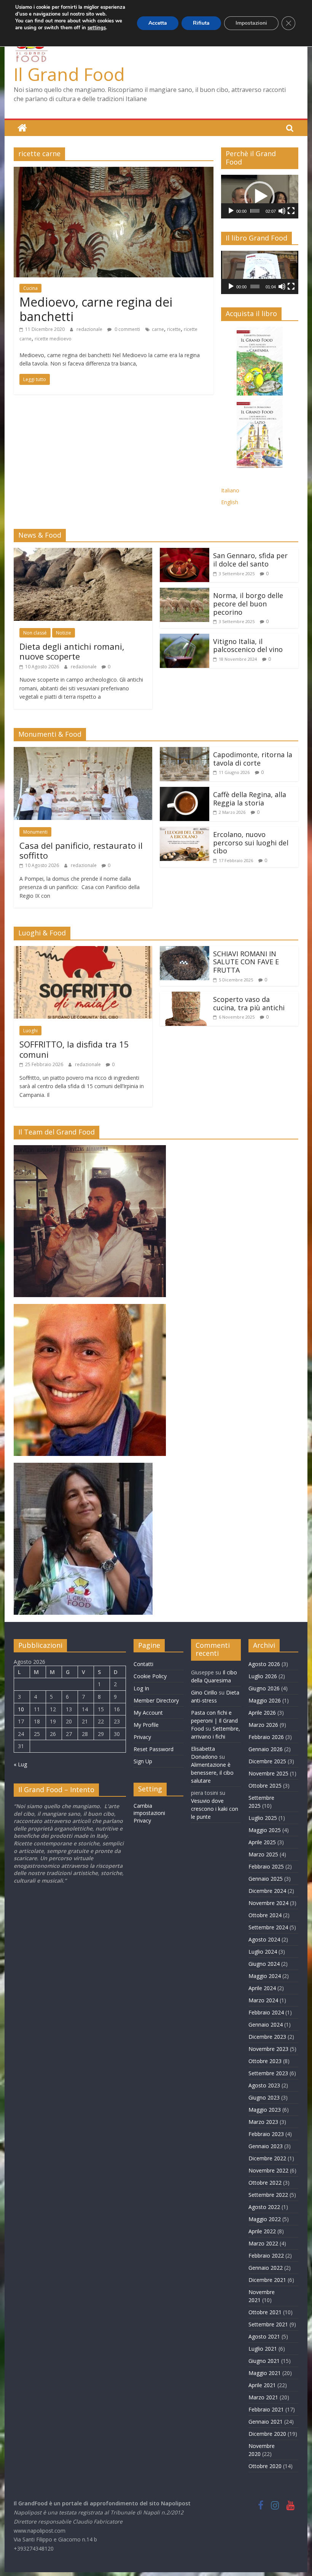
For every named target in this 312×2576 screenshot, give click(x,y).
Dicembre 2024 (267, 1891)
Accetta (158, 23)
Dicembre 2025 (267, 1761)
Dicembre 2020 (267, 2434)
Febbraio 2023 (266, 2134)
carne (158, 329)
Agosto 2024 (264, 1939)
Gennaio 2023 (266, 2146)
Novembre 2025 (268, 1773)
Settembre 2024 (268, 1927)
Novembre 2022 (268, 2170)
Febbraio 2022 (266, 2256)
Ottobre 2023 (265, 2061)
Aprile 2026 (262, 1713)
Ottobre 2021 (265, 2312)
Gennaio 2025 (266, 1879)
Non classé (35, 633)
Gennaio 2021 (266, 2422)
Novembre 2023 (268, 2049)
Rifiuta (201, 23)
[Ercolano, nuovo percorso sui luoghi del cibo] (185, 831)
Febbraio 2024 (266, 2012)
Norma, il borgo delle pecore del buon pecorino (248, 604)
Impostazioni (251, 23)
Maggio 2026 (265, 1700)
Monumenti (35, 832)
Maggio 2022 (265, 2219)
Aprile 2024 (262, 1988)
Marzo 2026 (263, 1725)
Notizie (64, 633)
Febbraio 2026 (266, 1737)
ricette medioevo (53, 339)
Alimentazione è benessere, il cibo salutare (212, 1773)
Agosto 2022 (264, 2207)
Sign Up (143, 1761)
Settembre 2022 (268, 2195)
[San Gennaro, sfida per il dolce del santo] (185, 552)
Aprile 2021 (262, 2385)
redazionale (90, 329)
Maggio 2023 (265, 2110)
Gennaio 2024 (266, 2025)
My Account (148, 1713)
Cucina (30, 288)
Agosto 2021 (264, 2336)
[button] (259, 196)
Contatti (143, 1664)
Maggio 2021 (265, 2373)
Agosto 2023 (264, 2085)
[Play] (231, 211)
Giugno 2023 (264, 2097)
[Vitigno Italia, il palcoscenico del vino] (185, 638)
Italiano (230, 490)
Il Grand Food (69, 74)
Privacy (142, 1737)
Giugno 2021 (264, 2361)
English (230, 502)
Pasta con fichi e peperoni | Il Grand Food (214, 1721)
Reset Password (154, 1749)
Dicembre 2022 (267, 2158)
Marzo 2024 (263, 2000)
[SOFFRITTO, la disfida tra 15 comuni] (83, 951)
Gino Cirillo (204, 1692)
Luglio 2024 (263, 1952)
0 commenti (127, 329)
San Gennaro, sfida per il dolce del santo (250, 560)
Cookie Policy (150, 1676)
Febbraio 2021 (266, 2409)
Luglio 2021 (263, 2349)
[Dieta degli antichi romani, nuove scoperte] (83, 552)
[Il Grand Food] (22, 128)
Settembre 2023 (268, 2073)
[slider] (255, 211)
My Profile (146, 1725)
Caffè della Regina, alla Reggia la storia (250, 799)
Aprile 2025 (262, 1842)
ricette (174, 329)
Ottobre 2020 (265, 2466)
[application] (260, 196)
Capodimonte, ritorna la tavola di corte (253, 759)
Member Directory (156, 1700)
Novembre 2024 (268, 1903)
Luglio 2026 (263, 1676)
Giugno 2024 (264, 1964)
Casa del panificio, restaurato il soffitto (81, 850)
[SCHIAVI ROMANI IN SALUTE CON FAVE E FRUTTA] (185, 951)
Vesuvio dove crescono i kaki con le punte (215, 1809)
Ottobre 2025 (265, 1786)
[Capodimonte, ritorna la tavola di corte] (185, 752)
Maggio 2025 (265, 1830)
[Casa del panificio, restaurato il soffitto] (83, 752)
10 (21, 1709)
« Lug (20, 1764)
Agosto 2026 (264, 1664)
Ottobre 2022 (265, 2183)
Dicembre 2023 (267, 2037)
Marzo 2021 (263, 2397)
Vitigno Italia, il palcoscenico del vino (248, 646)
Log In (141, 1688)
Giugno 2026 (264, 1688)
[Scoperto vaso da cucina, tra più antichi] (185, 996)
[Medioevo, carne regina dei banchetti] (114, 171)
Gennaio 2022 (266, 2268)
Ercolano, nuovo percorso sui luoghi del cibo (251, 843)
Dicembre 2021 (267, 2280)
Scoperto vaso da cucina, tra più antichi (249, 1003)
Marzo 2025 (263, 1854)
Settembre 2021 (268, 2324)
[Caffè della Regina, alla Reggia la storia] (185, 791)
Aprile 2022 (262, 2231)
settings (97, 28)
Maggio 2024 (265, 1976)
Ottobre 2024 (265, 1915)
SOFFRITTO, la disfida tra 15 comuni (74, 1049)
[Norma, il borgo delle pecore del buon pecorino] (185, 592)
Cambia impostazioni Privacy (149, 1813)
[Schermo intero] (291, 211)
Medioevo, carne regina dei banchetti (96, 309)
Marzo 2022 (263, 2243)
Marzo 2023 (263, 2122)
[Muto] (282, 211)
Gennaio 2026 (266, 1749)
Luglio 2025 (263, 1818)
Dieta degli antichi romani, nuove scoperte (72, 651)
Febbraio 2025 (266, 1866)
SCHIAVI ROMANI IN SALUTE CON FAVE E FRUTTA (246, 962)
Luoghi (30, 1031)
